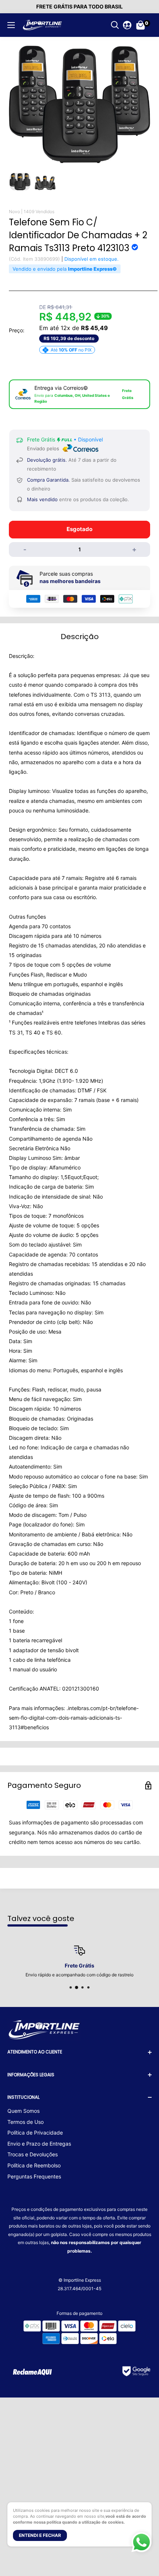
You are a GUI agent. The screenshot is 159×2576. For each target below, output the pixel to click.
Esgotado (79, 529)
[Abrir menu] (11, 25)
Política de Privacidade (35, 2133)
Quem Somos (23, 2111)
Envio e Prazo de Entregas (39, 2144)
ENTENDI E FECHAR (40, 2535)
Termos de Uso (26, 2122)
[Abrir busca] (115, 25)
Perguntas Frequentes (34, 2176)
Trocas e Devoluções (33, 2154)
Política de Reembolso (34, 2165)
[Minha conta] (127, 25)
